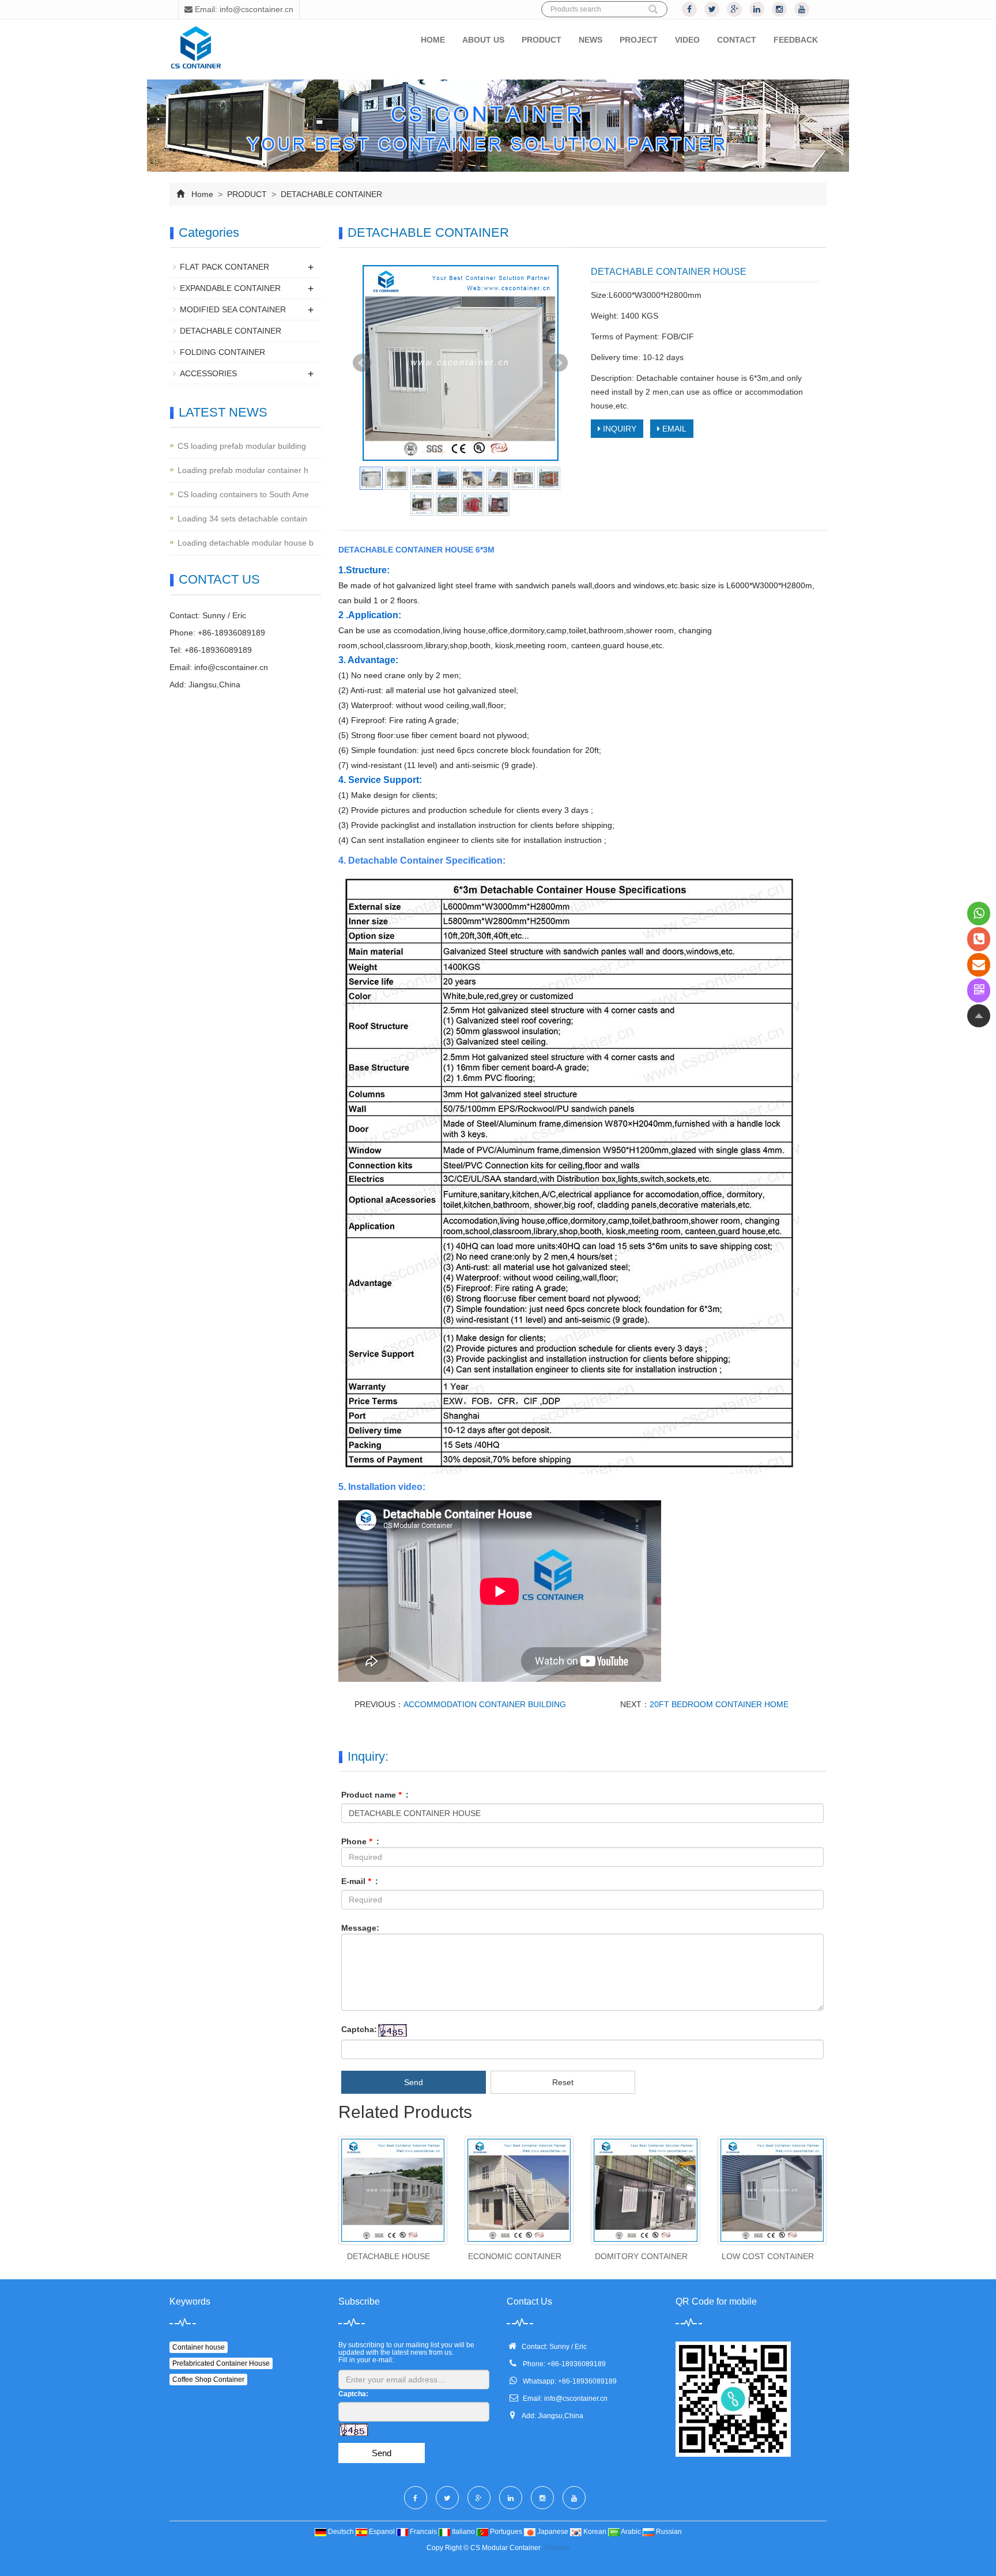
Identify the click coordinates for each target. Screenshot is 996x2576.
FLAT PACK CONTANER (225, 267)
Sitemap (557, 2548)
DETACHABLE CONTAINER (330, 194)
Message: (360, 1928)
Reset (563, 2082)
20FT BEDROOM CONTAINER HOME (719, 1704)
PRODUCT (542, 40)
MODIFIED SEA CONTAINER (233, 309)
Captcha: (359, 2029)
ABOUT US (483, 40)
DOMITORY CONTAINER (641, 2256)
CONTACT (737, 40)
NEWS (591, 40)
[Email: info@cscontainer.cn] (979, 965)
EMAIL (673, 429)
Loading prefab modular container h (243, 470)
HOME (433, 40)
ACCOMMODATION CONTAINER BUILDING (485, 1704)
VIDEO (687, 40)
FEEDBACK (796, 40)
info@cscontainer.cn (231, 667)
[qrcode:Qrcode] (979, 990)
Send (414, 2082)
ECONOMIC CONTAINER (515, 2256)
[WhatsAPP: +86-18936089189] (979, 913)
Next (559, 363)
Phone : (360, 1841)
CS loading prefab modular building (242, 446)
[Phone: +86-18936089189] (979, 939)
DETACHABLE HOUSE (388, 2256)
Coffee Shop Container (208, 2380)
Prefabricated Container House (221, 2363)
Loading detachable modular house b (246, 543)
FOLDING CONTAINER (222, 352)
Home (202, 194)
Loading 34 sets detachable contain (242, 519)
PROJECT (639, 40)
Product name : (375, 1795)
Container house (199, 2347)
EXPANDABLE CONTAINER (230, 288)
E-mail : (360, 1881)
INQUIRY (618, 429)
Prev (362, 363)
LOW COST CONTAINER (768, 2256)
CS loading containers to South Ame (243, 494)
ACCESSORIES (208, 373)
